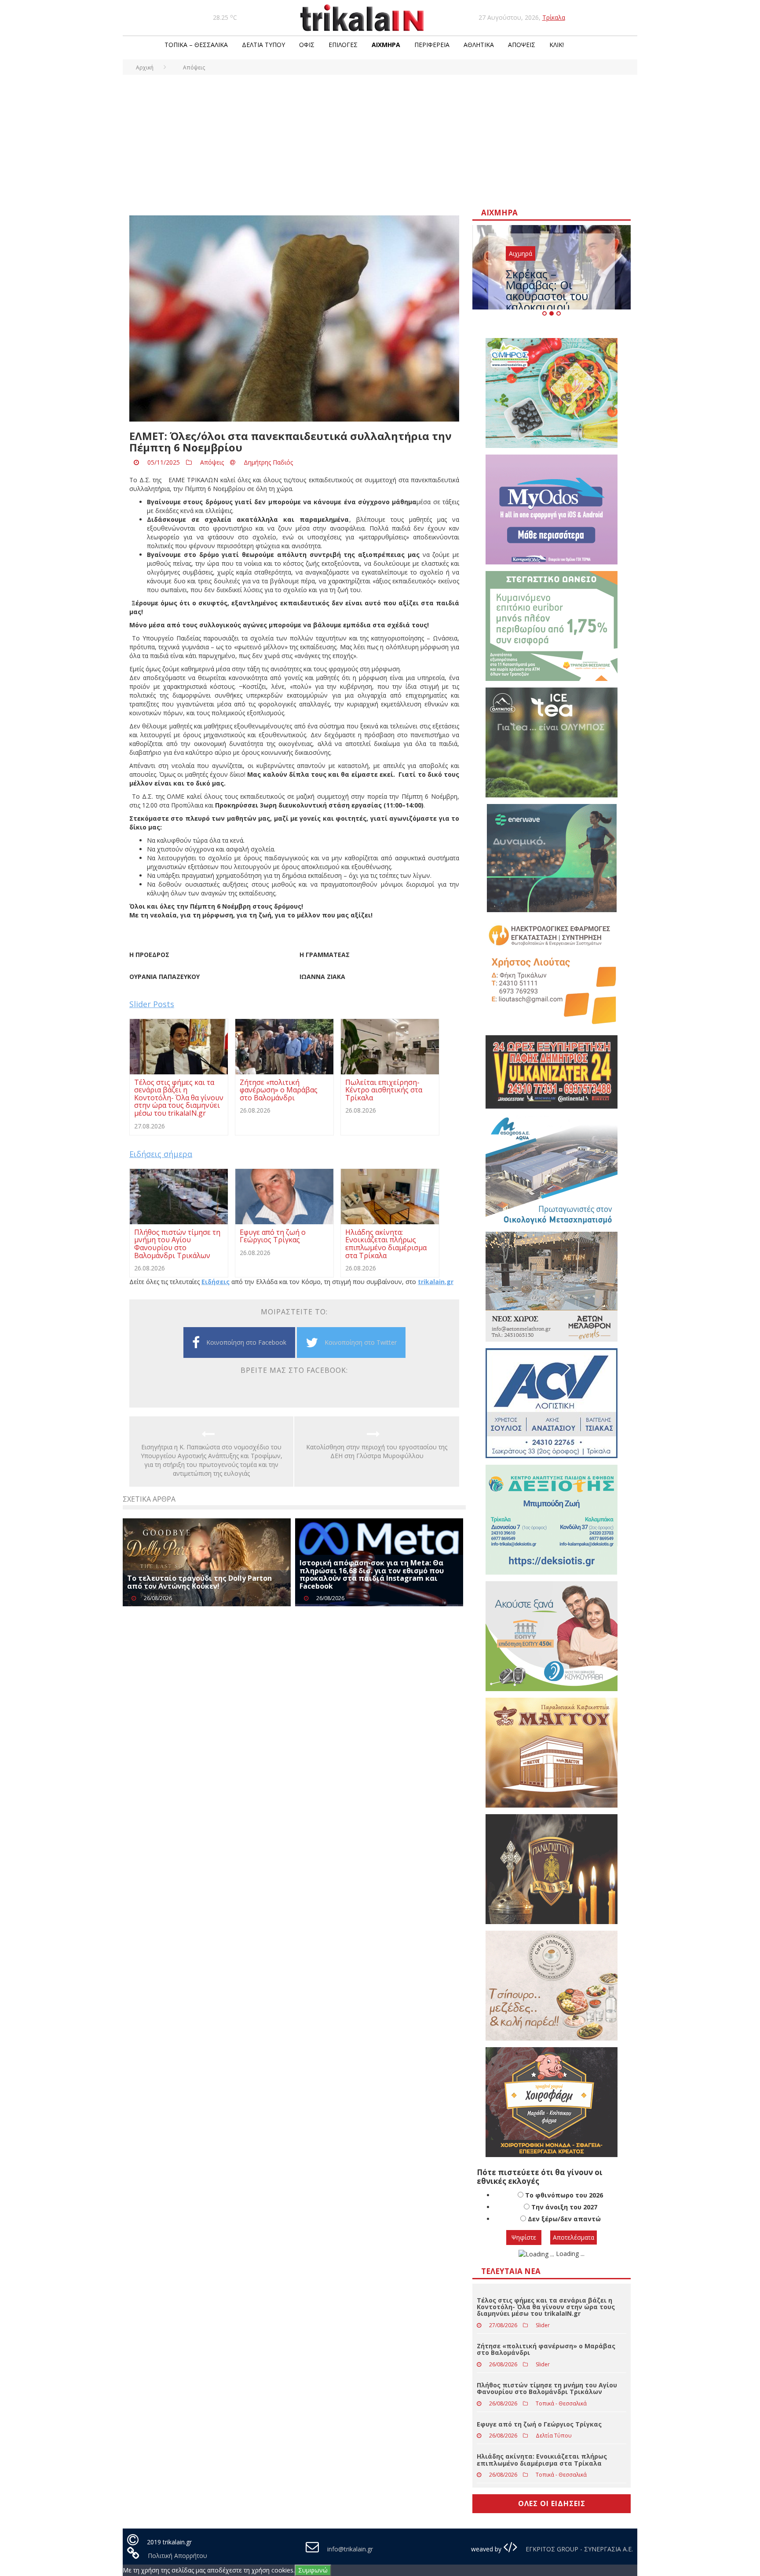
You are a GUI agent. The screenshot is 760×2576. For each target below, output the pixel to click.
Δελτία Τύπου (263, 45)
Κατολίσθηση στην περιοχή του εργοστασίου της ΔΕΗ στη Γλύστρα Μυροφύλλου (377, 1451)
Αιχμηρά (386, 45)
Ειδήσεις (216, 1282)
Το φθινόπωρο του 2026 (564, 2195)
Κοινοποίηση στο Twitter (361, 1342)
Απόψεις (522, 45)
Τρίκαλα (554, 17)
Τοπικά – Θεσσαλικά (196, 45)
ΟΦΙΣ (307, 45)
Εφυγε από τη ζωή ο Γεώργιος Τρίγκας (539, 2424)
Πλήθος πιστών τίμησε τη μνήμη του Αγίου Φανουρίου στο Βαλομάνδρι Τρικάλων (547, 2388)
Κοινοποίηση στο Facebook (246, 1342)
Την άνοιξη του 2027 (564, 2207)
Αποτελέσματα (574, 2237)
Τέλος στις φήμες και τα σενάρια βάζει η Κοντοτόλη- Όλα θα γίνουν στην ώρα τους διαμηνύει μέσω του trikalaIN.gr (546, 2307)
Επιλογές (343, 45)
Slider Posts (152, 1004)
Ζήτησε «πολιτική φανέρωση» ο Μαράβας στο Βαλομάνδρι (546, 2349)
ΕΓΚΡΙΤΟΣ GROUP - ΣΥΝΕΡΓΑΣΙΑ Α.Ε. (578, 2549)
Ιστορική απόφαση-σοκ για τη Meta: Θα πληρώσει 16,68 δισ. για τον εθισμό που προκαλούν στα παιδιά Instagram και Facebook (372, 1574)
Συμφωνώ (313, 2570)
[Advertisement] (380, 141)
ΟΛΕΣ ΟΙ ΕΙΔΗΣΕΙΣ (552, 2503)
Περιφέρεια (432, 45)
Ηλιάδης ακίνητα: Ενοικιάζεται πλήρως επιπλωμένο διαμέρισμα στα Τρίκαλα (542, 2460)
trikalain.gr (436, 1282)
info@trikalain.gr (350, 2549)
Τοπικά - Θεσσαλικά (561, 2403)
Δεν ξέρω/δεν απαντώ (564, 2219)
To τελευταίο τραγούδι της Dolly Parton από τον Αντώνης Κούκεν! (199, 1582)
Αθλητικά (479, 45)
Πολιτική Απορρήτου (177, 2556)
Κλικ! (557, 45)
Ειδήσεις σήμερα (161, 1154)
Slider (543, 2325)
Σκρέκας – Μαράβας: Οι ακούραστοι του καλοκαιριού (547, 290)
